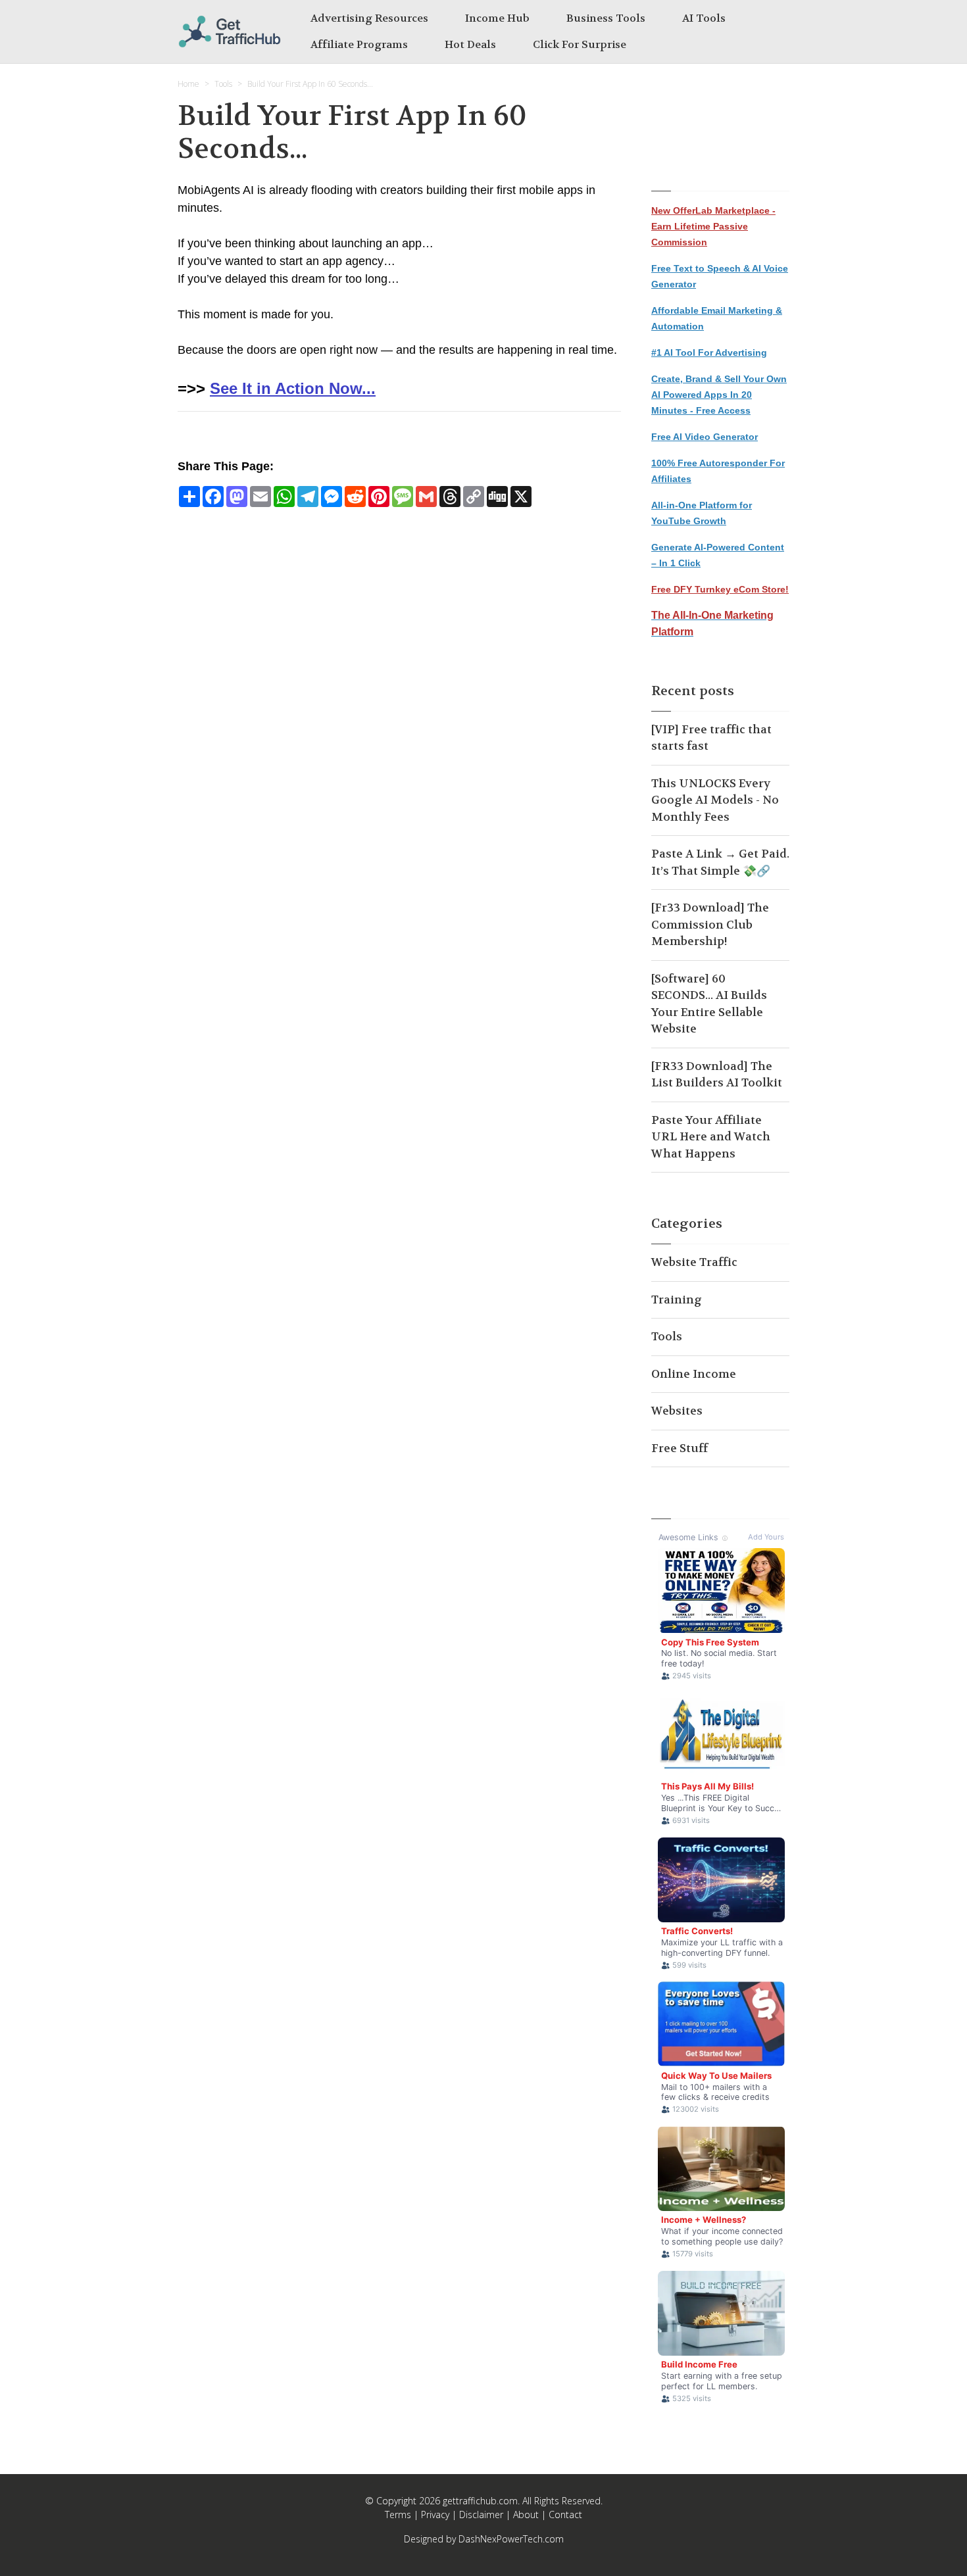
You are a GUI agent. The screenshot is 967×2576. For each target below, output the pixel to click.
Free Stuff (680, 1448)
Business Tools (606, 18)
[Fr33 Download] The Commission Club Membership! (710, 924)
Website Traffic (694, 1262)
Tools (223, 84)
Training (677, 1300)
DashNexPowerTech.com (511, 2539)
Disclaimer (481, 2515)
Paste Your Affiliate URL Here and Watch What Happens (711, 1137)
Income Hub (497, 18)
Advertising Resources (369, 18)
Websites (677, 1411)
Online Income (694, 1374)
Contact (565, 2515)
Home (188, 84)
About (526, 2515)
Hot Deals (470, 44)
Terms (398, 2515)
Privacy (435, 2515)
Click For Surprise (580, 44)
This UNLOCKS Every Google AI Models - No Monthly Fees (715, 800)
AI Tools (704, 18)
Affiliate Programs (359, 44)
